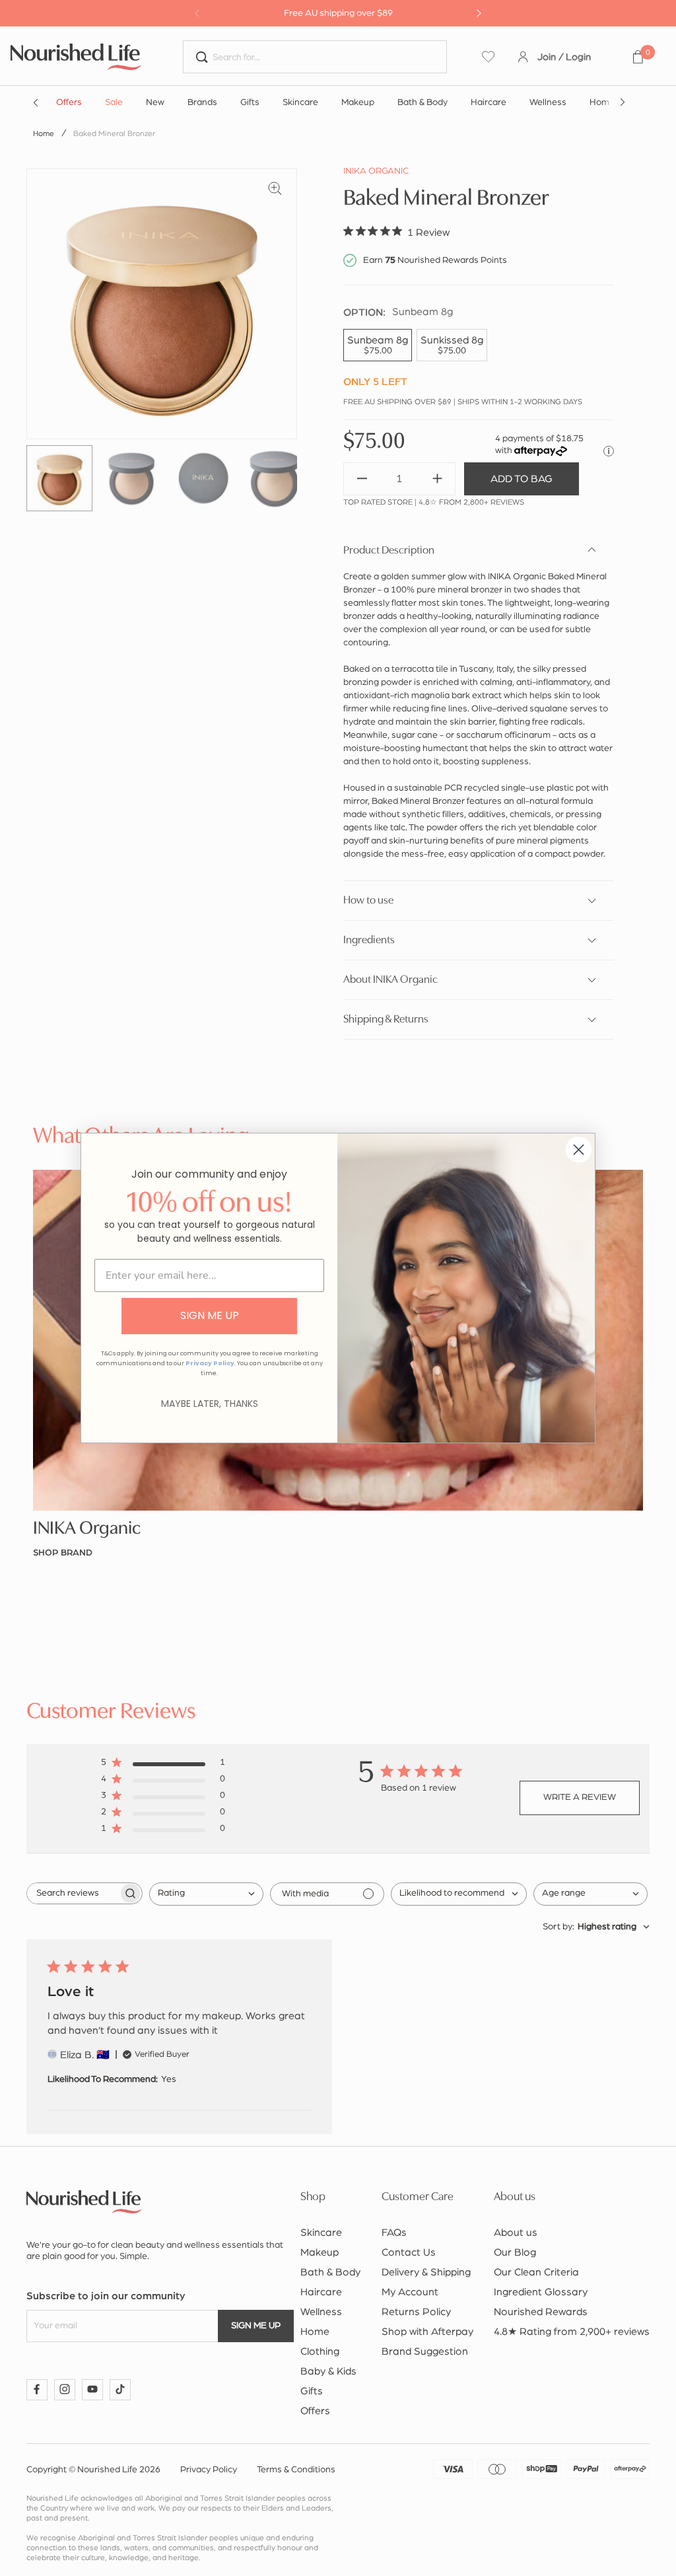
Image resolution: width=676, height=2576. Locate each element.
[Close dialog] (579, 1150)
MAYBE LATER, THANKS (210, 1404)
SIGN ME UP (210, 1315)
